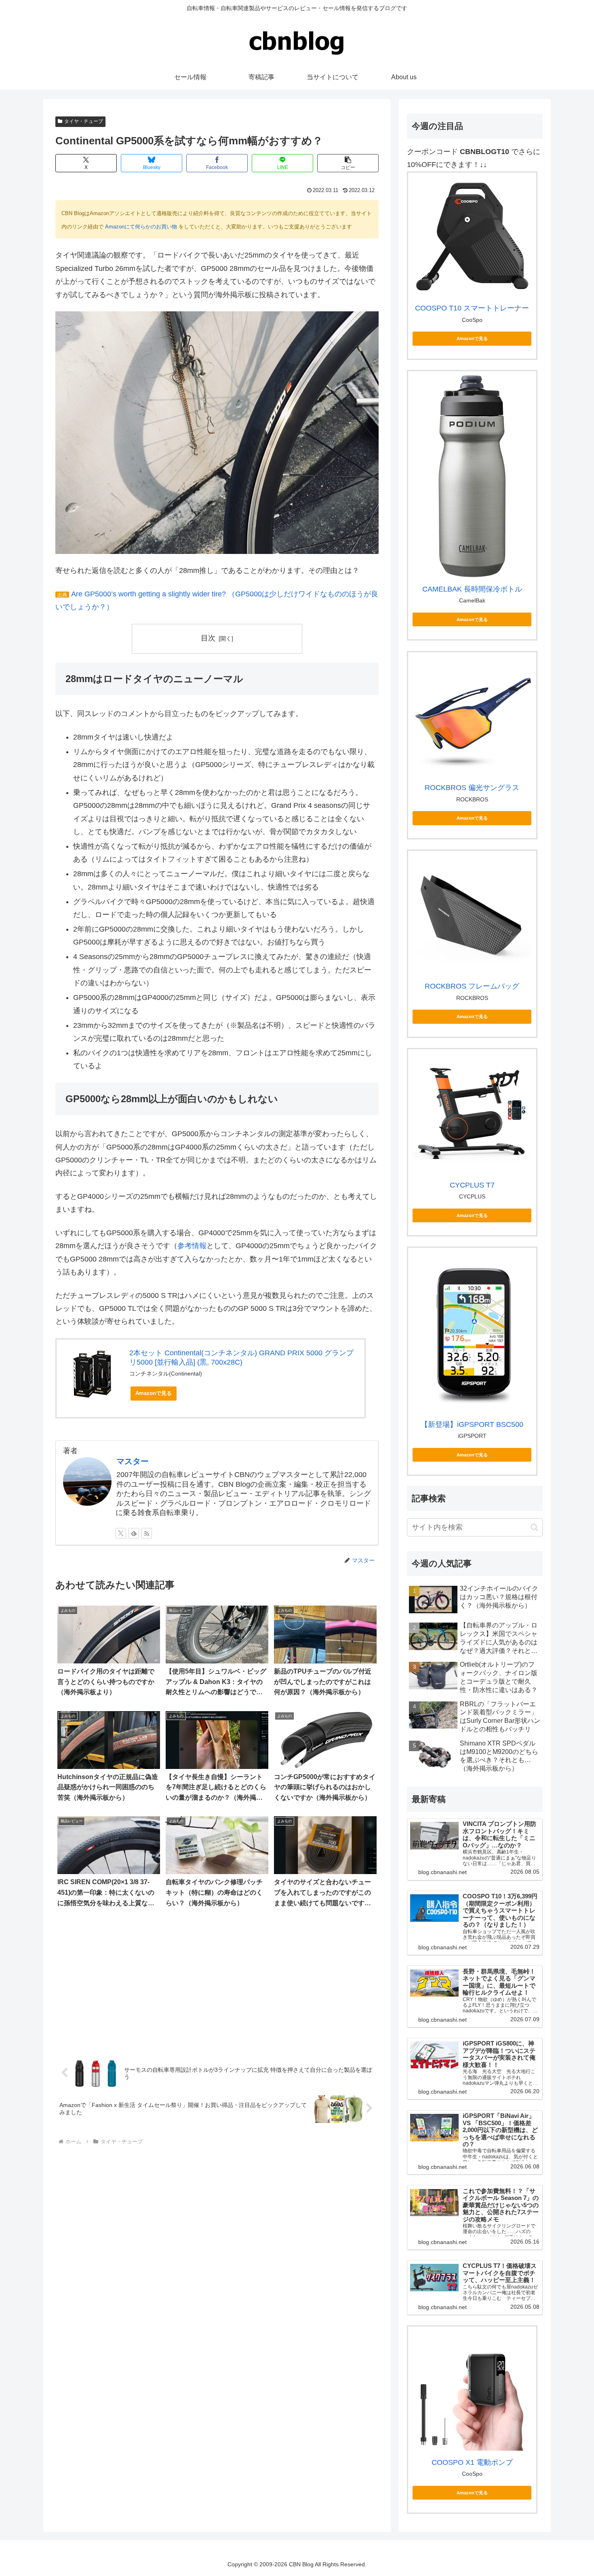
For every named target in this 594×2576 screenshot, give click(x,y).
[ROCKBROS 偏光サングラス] (472, 716)
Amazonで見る (154, 1393)
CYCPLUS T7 (472, 1185)
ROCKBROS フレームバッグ (472, 986)
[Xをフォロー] (121, 1533)
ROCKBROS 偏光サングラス (472, 788)
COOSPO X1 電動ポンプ (472, 2462)
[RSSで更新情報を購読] (147, 1533)
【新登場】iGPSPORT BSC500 (472, 1424)
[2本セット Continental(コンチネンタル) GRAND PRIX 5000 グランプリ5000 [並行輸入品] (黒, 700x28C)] (93, 1375)
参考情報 (192, 1246)
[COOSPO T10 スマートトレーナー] (472, 237)
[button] (348, 163)
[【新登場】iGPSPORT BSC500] (472, 1332)
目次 (208, 638)
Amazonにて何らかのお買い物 (141, 227)
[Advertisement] (217, 1984)
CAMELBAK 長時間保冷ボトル (472, 589)
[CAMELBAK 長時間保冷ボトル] (472, 476)
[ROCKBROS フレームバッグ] (472, 915)
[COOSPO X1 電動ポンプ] (472, 2391)
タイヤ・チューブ (84, 121)
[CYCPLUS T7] (472, 1113)
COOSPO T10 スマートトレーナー (472, 308)
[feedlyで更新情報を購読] (134, 1533)
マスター (133, 1461)
